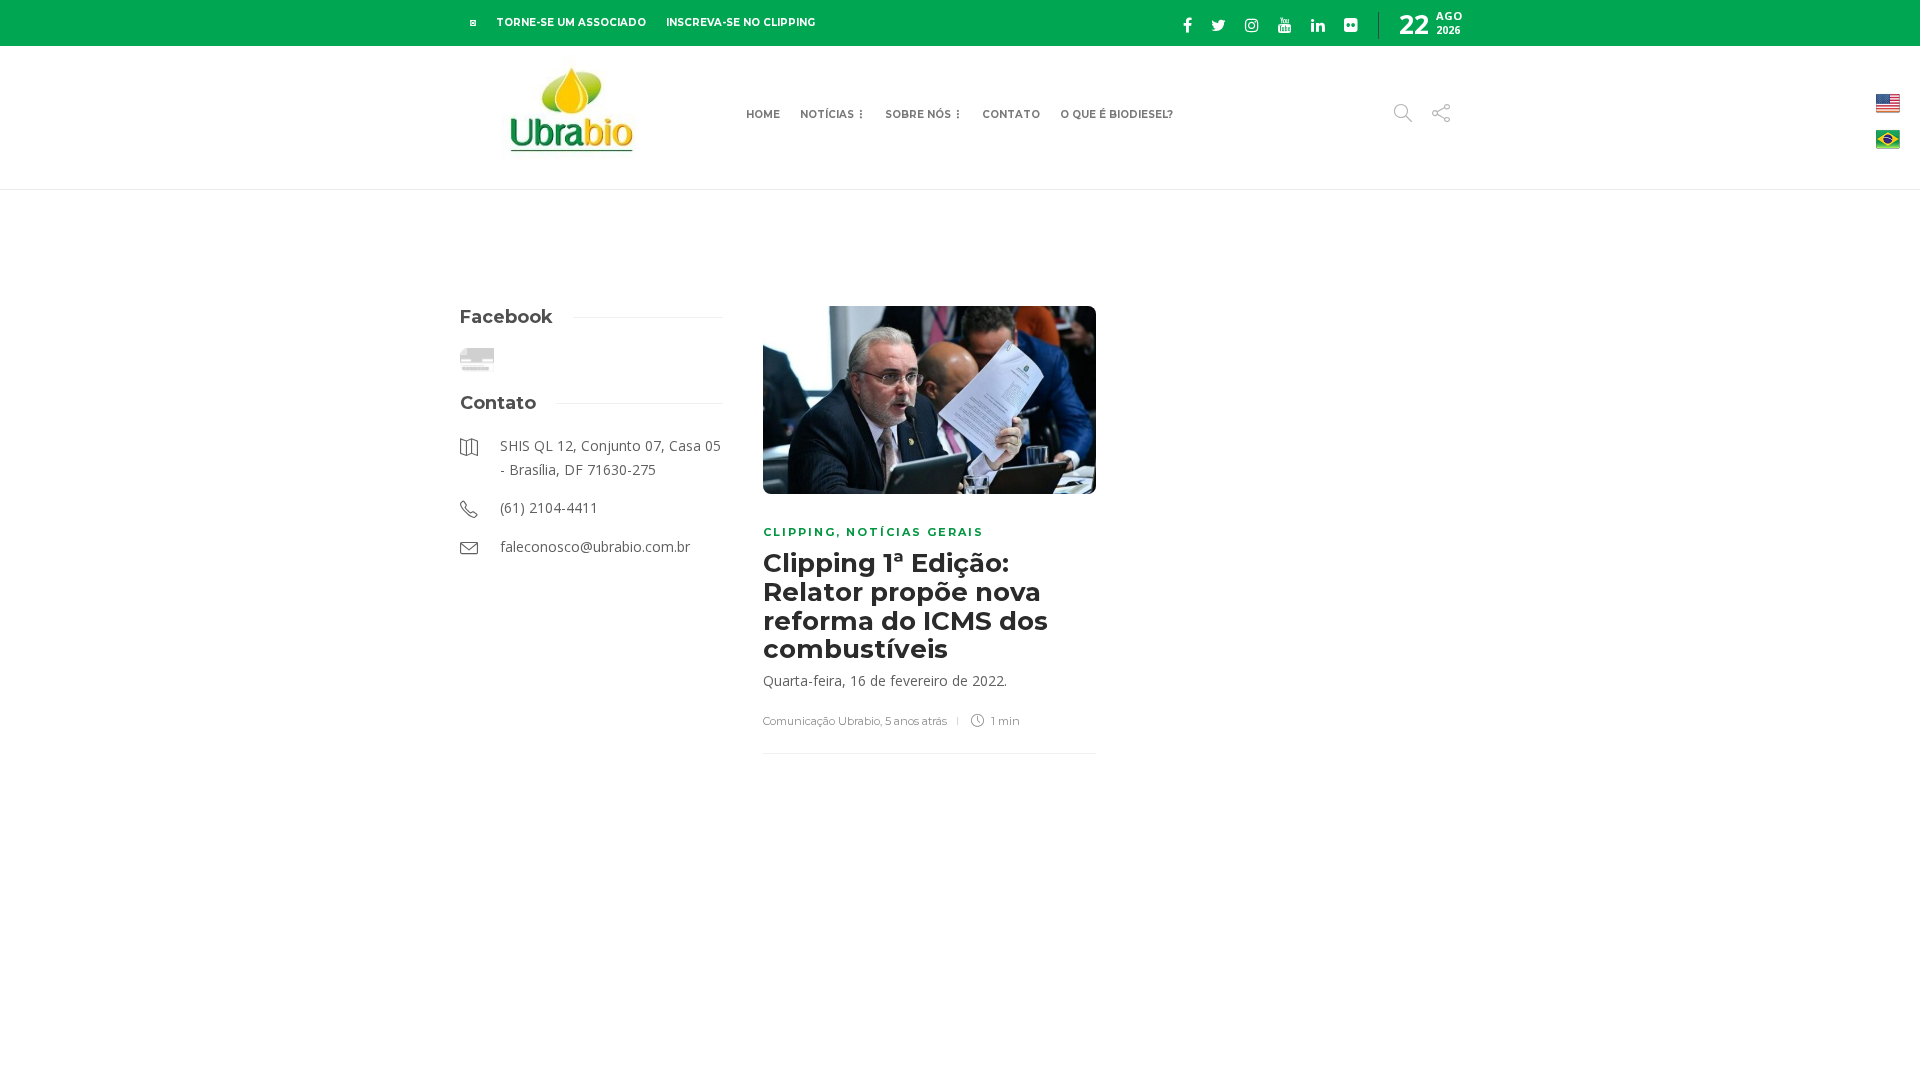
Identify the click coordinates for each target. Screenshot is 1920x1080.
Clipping (799, 532)
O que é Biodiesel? (1116, 114)
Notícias (827, 114)
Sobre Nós (918, 114)
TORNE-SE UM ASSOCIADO (571, 22)
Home (763, 114)
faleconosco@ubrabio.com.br (1382, 1029)
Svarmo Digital (1633, 1029)
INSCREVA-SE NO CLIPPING (740, 22)
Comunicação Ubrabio (821, 721)
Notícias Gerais (915, 532)
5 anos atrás (916, 721)
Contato (1011, 114)
